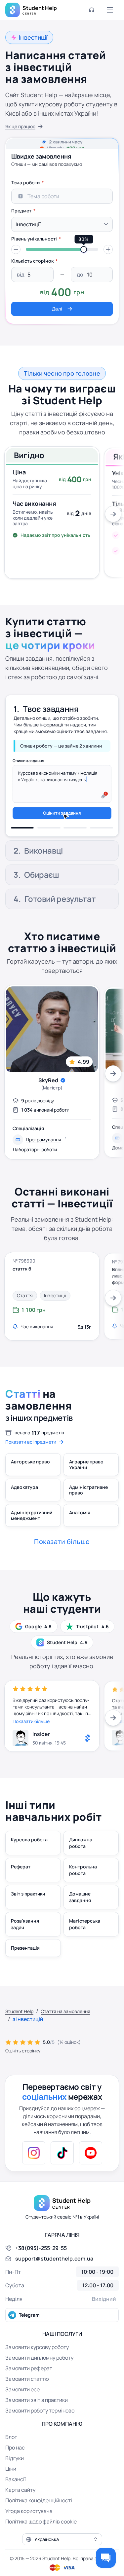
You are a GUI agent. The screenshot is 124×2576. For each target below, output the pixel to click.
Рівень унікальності (34, 239)
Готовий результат (60, 923)
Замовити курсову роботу (37, 2372)
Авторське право (30, 1486)
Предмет (21, 211)
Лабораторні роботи (35, 1174)
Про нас (15, 2472)
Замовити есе (22, 2414)
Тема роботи (25, 183)
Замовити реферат (29, 2393)
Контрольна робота (83, 1895)
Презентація (25, 1973)
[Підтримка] (92, 10)
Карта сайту (20, 2515)
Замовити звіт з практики (37, 2425)
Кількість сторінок (32, 261)
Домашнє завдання (80, 1922)
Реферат (21, 1891)
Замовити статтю (27, 2404)
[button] (16, 249)
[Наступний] (113, 514)
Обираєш (41, 899)
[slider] (84, 249)
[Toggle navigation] (110, 10)
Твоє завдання (51, 705)
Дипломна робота (81, 1868)
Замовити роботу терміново (40, 2435)
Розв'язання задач (25, 1949)
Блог (11, 2462)
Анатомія (80, 1537)
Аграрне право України (86, 1489)
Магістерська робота (85, 1949)
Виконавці (43, 733)
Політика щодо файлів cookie (41, 2546)
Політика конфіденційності (39, 2525)
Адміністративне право (88, 1515)
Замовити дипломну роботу (39, 2382)
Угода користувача (29, 2536)
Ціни (11, 2493)
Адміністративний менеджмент (32, 1540)
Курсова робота (29, 1864)
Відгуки (15, 2483)
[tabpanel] (62, 246)
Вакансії (16, 2504)
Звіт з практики (28, 1918)
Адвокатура (24, 1512)
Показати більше (31, 1746)
